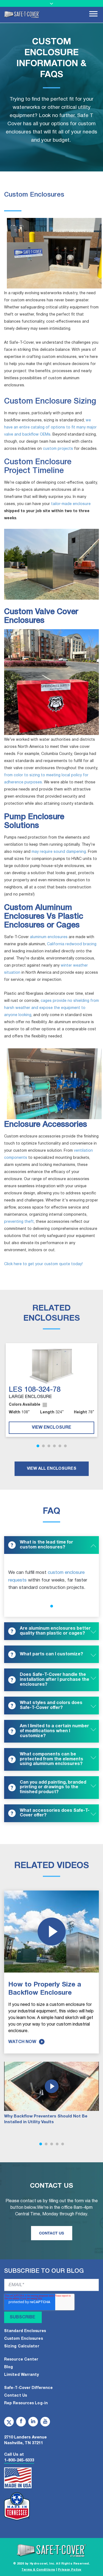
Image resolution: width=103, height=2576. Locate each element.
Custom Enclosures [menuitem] (23, 2339)
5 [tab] (60, 1446)
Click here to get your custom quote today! (43, 1264)
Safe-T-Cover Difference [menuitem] (28, 2388)
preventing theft (19, 1222)
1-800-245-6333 (19, 2460)
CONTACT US (51, 2233)
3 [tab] (49, 1446)
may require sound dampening (59, 852)
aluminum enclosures (48, 937)
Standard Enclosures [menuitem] (25, 2331)
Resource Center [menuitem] (21, 2360)
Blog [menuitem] (9, 2367)
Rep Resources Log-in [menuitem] (26, 2403)
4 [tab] (54, 1446)
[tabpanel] (51, 1390)
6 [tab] (65, 1446)
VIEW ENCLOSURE (51, 1428)
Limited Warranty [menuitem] (22, 2375)
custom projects (59, 449)
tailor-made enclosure (71, 504)
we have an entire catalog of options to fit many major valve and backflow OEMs (50, 428)
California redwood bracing (72, 944)
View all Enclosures (52, 1469)
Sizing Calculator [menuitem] (22, 2346)
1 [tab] (38, 1446)
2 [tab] (43, 1446)
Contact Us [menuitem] (16, 2396)
